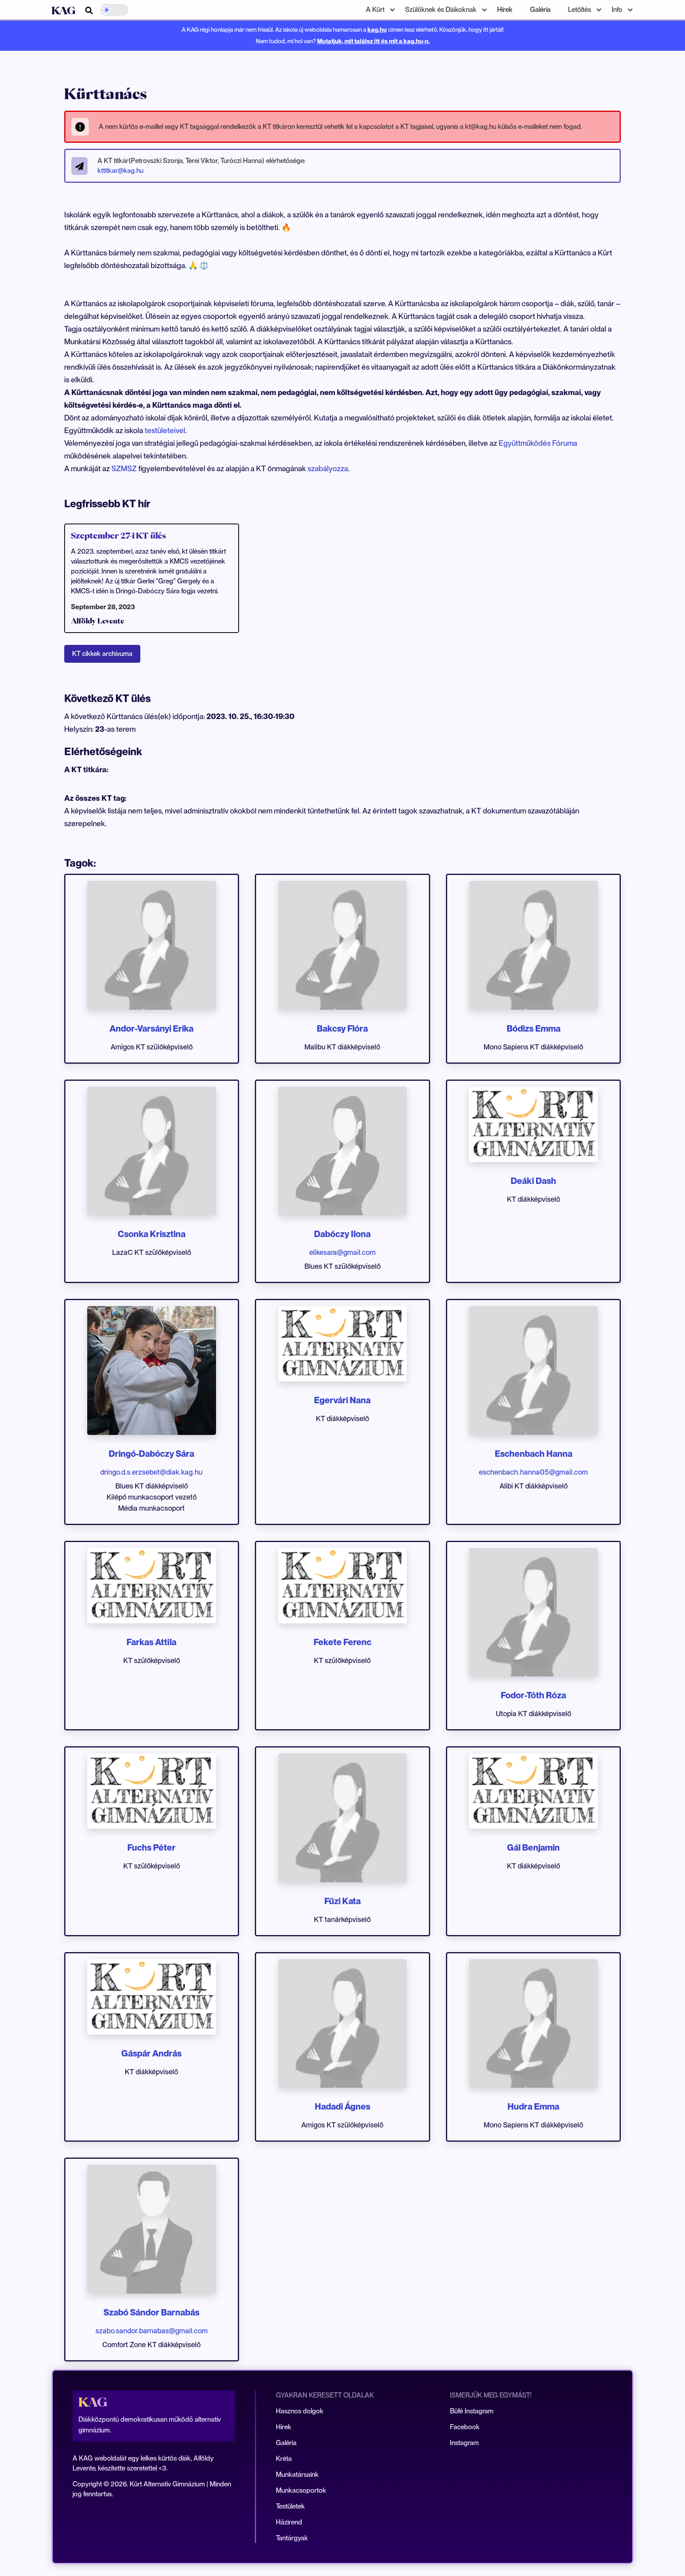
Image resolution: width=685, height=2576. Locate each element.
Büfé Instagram (472, 2411)
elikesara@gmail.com (342, 1252)
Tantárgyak (292, 2538)
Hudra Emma (533, 2106)
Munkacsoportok (301, 2490)
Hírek (505, 10)
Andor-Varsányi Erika (151, 1028)
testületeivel (165, 431)
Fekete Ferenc (342, 1642)
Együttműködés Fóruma (538, 443)
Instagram (464, 2443)
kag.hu (377, 30)
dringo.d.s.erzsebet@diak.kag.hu (151, 1472)
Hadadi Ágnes (342, 2106)
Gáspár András (151, 2053)
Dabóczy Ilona (342, 1234)
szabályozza (328, 469)
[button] (377, 10)
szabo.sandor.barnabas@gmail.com (152, 2331)
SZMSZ (125, 469)
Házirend (289, 2522)
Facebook (465, 2427)
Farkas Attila (151, 1642)
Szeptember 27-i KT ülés (119, 535)
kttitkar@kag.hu (121, 171)
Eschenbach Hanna (534, 1454)
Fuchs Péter (151, 1847)
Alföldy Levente (98, 621)
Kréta (284, 2459)
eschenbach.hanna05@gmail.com (533, 1472)
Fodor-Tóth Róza (533, 1695)
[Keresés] (89, 11)
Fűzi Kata (342, 1901)
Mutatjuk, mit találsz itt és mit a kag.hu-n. (373, 41)
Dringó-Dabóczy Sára (151, 1454)
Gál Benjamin (533, 1847)
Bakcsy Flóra (342, 1028)
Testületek (290, 2506)
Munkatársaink (297, 2474)
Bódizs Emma (534, 1028)
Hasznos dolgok (300, 2411)
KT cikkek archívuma (102, 654)
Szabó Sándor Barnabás (151, 2312)
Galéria (540, 10)
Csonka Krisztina (152, 1234)
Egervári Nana (342, 1400)
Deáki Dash (533, 1181)
